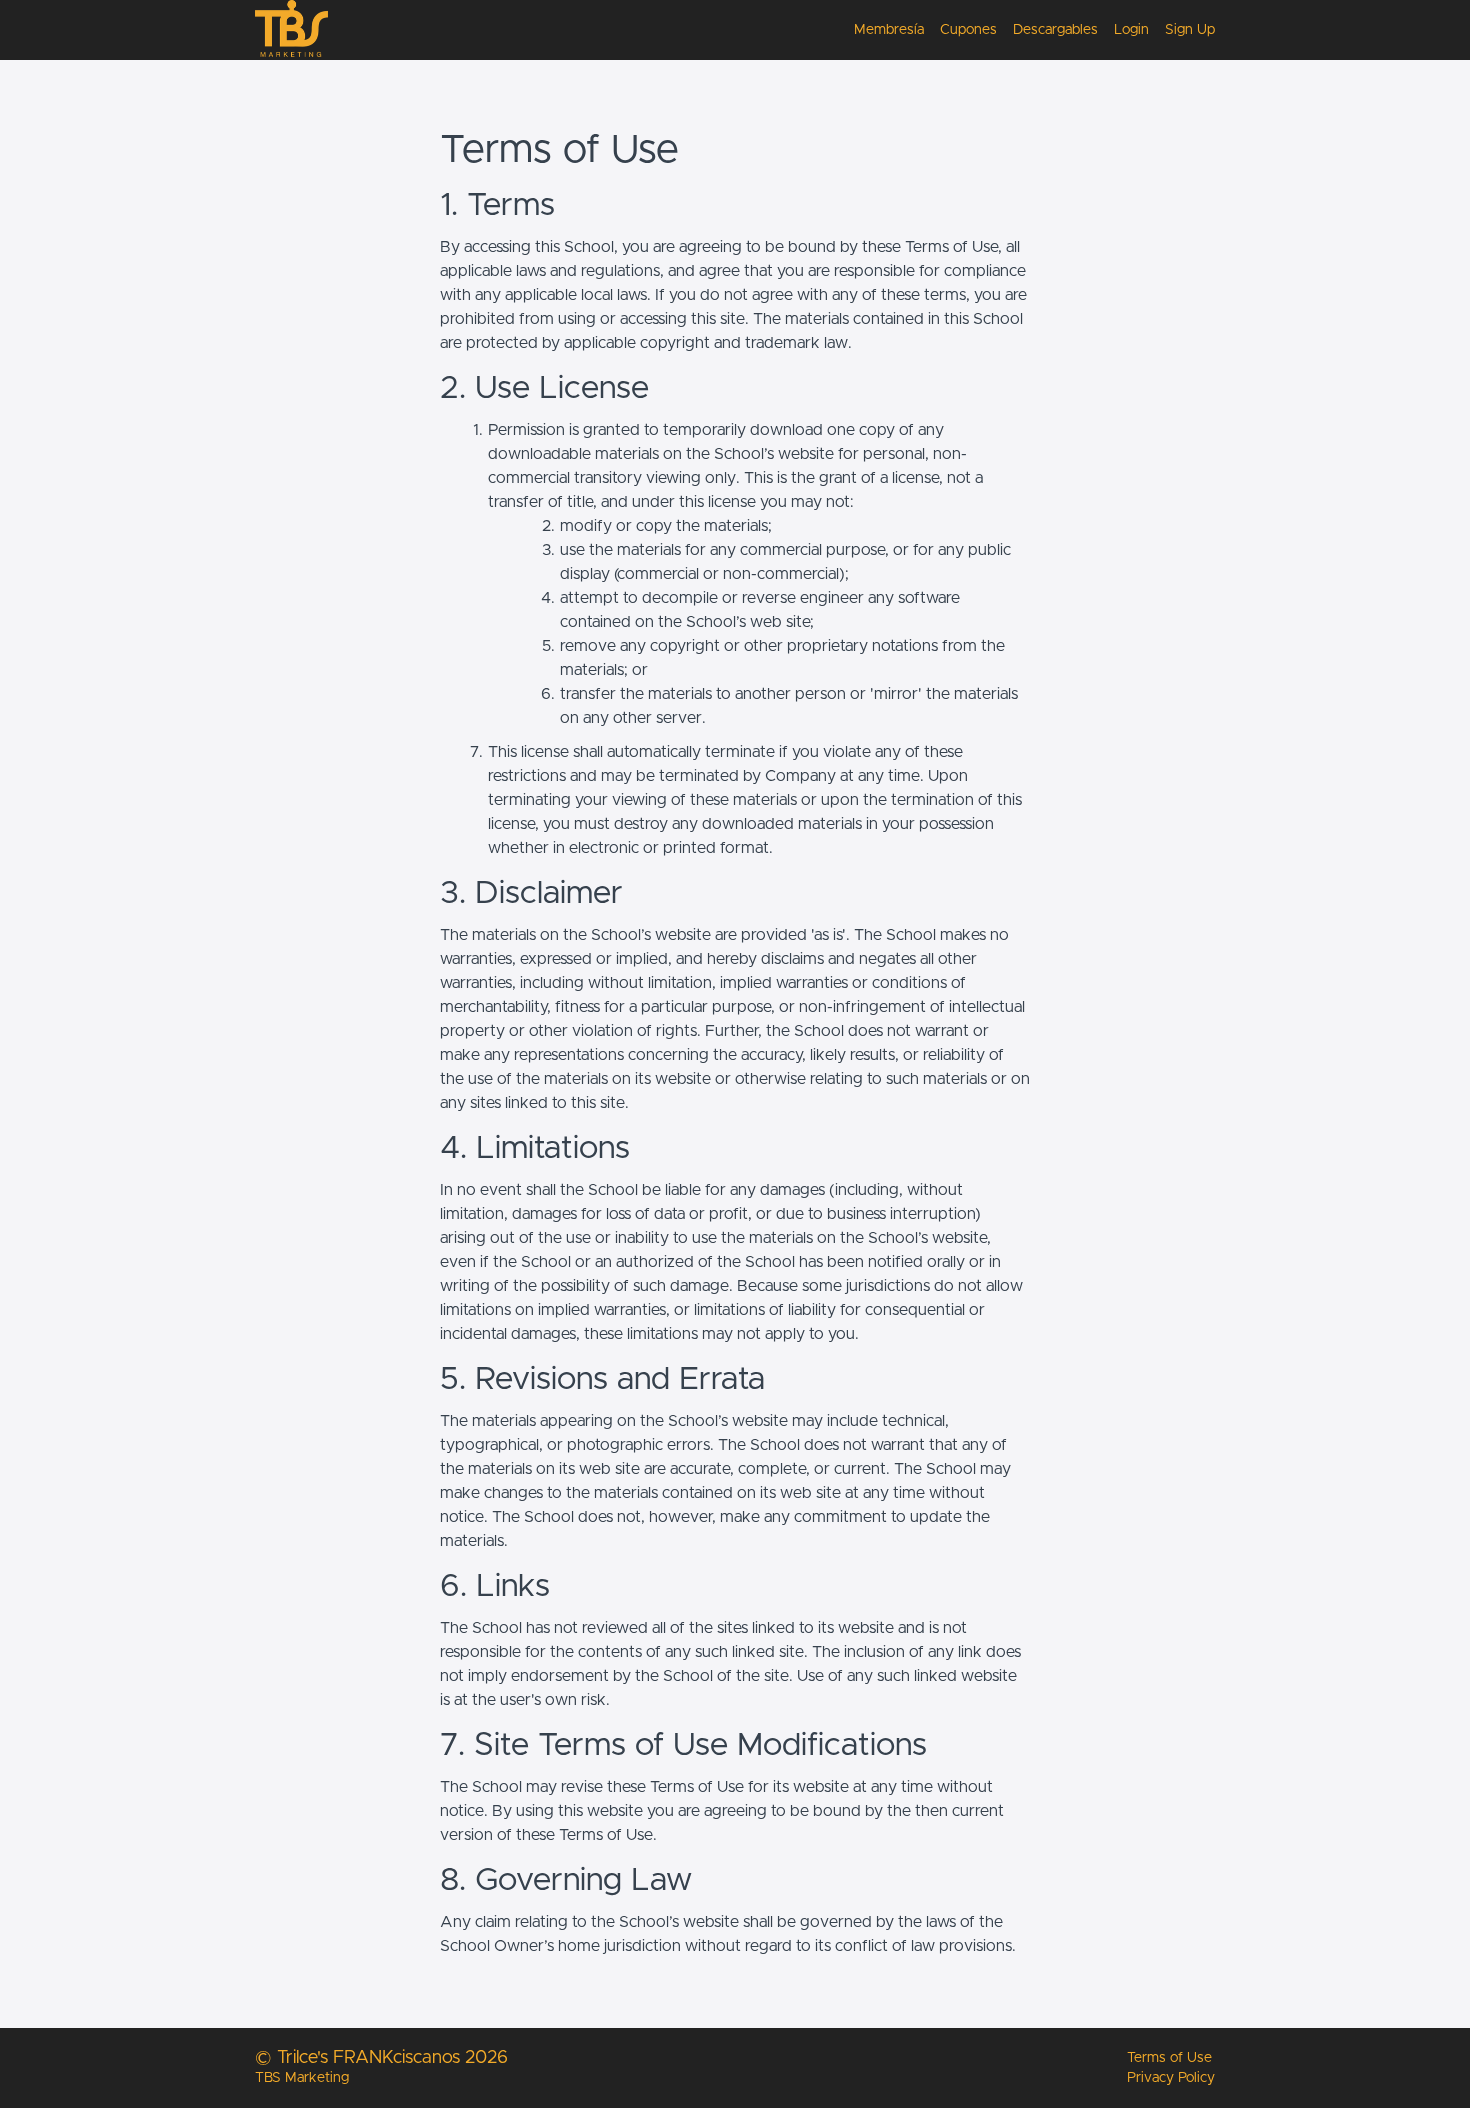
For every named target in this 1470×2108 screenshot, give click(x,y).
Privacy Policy (1171, 2078)
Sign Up (1190, 30)
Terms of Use (1169, 2058)
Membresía (889, 30)
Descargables (1055, 30)
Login (1131, 30)
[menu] (1026, 30)
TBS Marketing (302, 2078)
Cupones (968, 30)
